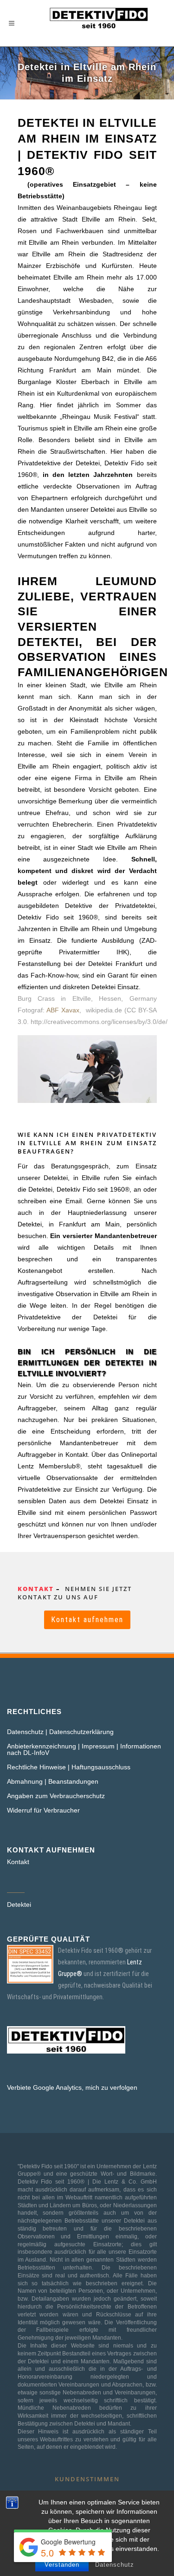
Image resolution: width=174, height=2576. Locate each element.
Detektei (19, 1904)
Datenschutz (115, 2565)
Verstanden (62, 2565)
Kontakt (18, 1862)
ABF (53, 1010)
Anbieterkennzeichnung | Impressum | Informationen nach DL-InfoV (84, 1749)
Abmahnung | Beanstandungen (53, 1781)
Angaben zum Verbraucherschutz (56, 1796)
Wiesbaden (95, 300)
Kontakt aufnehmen (87, 1620)
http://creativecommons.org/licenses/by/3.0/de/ (99, 1022)
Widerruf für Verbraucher (43, 1810)
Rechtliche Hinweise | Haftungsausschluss (69, 1767)
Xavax (70, 1010)
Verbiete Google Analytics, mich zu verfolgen (72, 2087)
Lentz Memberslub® (49, 1466)
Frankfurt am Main (80, 370)
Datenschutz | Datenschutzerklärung (60, 1732)
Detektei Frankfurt (115, 964)
